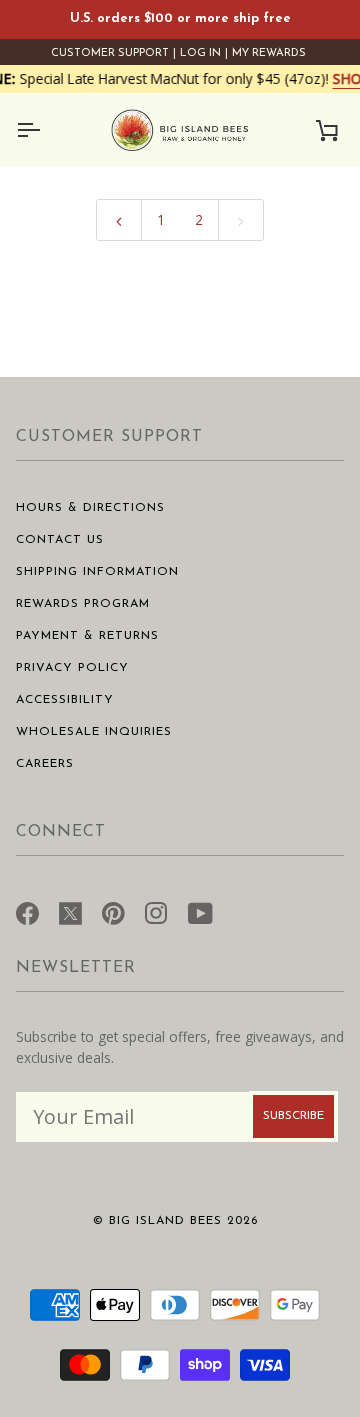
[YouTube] (200, 911)
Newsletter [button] (76, 968)
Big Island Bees (165, 1221)
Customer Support (110, 53)
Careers (45, 764)
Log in (200, 53)
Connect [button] (61, 832)
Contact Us (60, 540)
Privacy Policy (72, 668)
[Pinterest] (113, 911)
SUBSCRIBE (293, 1116)
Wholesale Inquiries (94, 732)
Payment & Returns (87, 636)
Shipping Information (97, 572)
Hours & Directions (90, 508)
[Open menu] (46, 130)
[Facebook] (27, 911)
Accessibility (65, 700)
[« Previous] (119, 219)
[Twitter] (70, 911)
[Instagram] (156, 911)
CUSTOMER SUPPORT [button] (109, 437)
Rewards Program (83, 604)
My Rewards (269, 53)
